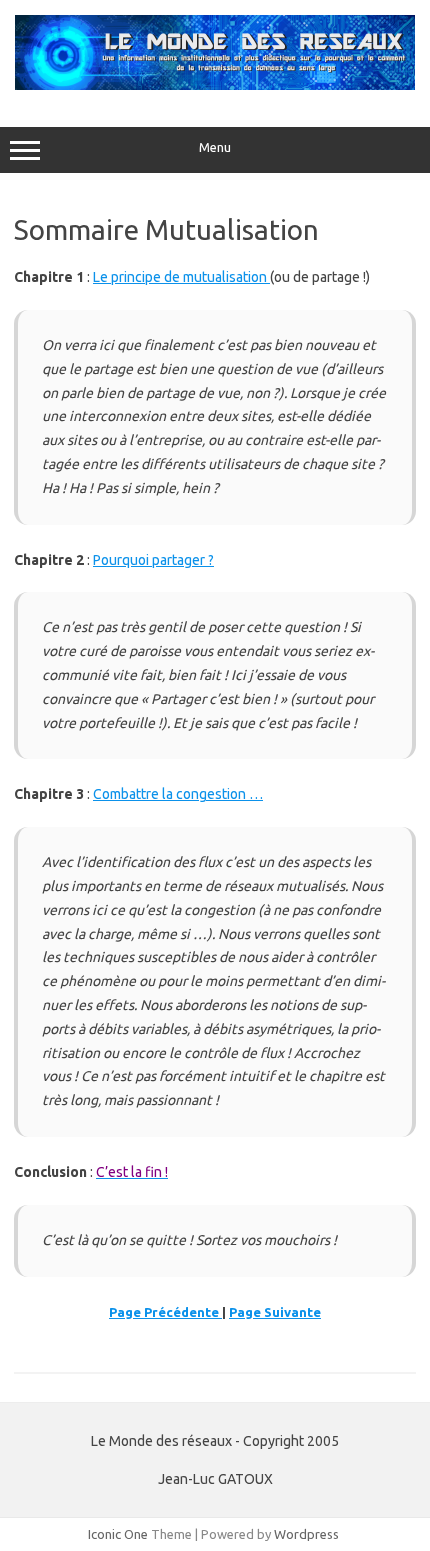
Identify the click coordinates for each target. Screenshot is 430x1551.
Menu (215, 147)
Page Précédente (165, 1312)
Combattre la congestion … (178, 794)
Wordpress (306, 1534)
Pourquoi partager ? (153, 560)
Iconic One (118, 1534)
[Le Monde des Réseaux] (215, 85)
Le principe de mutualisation (181, 277)
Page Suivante (275, 1312)
